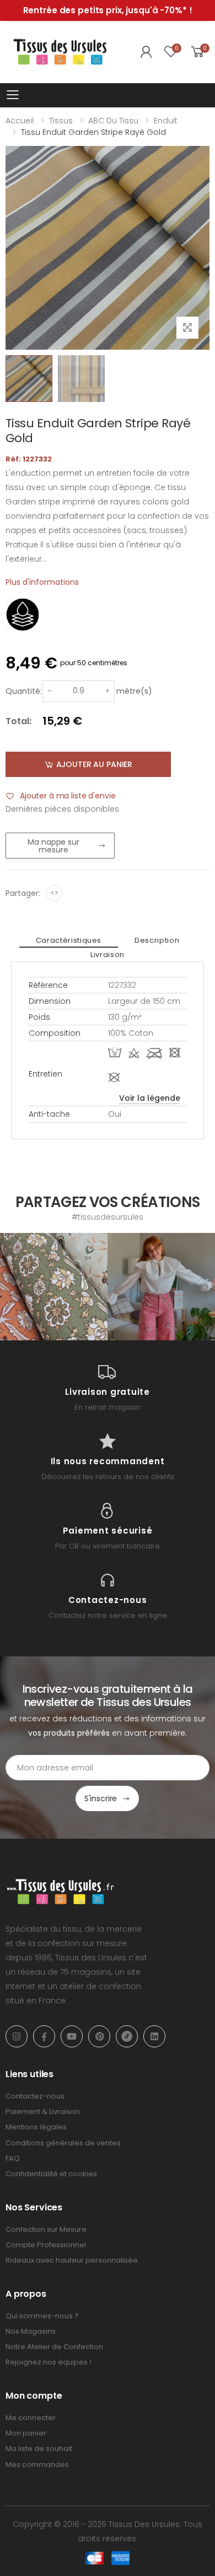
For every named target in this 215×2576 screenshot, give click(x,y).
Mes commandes (37, 2464)
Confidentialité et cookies (51, 2174)
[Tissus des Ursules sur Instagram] (54, 1287)
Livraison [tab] (108, 955)
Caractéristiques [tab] (69, 940)
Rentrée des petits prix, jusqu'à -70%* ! (108, 10)
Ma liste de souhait (39, 2449)
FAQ (13, 2158)
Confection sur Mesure (46, 2229)
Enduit (166, 121)
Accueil (20, 121)
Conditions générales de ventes (63, 2143)
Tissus (61, 121)
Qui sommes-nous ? (42, 2316)
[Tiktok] (127, 2036)
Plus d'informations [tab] (42, 582)
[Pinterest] (99, 2036)
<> (54, 893)
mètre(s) (134, 691)
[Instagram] (17, 2036)
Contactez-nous (35, 2096)
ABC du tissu (113, 121)
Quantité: (24, 691)
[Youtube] (72, 2036)
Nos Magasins (31, 2331)
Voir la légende (150, 1098)
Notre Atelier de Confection (54, 2347)
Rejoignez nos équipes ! (49, 2362)
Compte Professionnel (46, 2245)
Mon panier (26, 2433)
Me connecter (31, 2418)
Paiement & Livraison (43, 2112)
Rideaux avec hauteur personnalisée (72, 2260)
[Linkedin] (154, 2036)
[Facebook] (44, 2036)
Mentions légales (36, 2127)
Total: (18, 721)
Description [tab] (157, 940)
